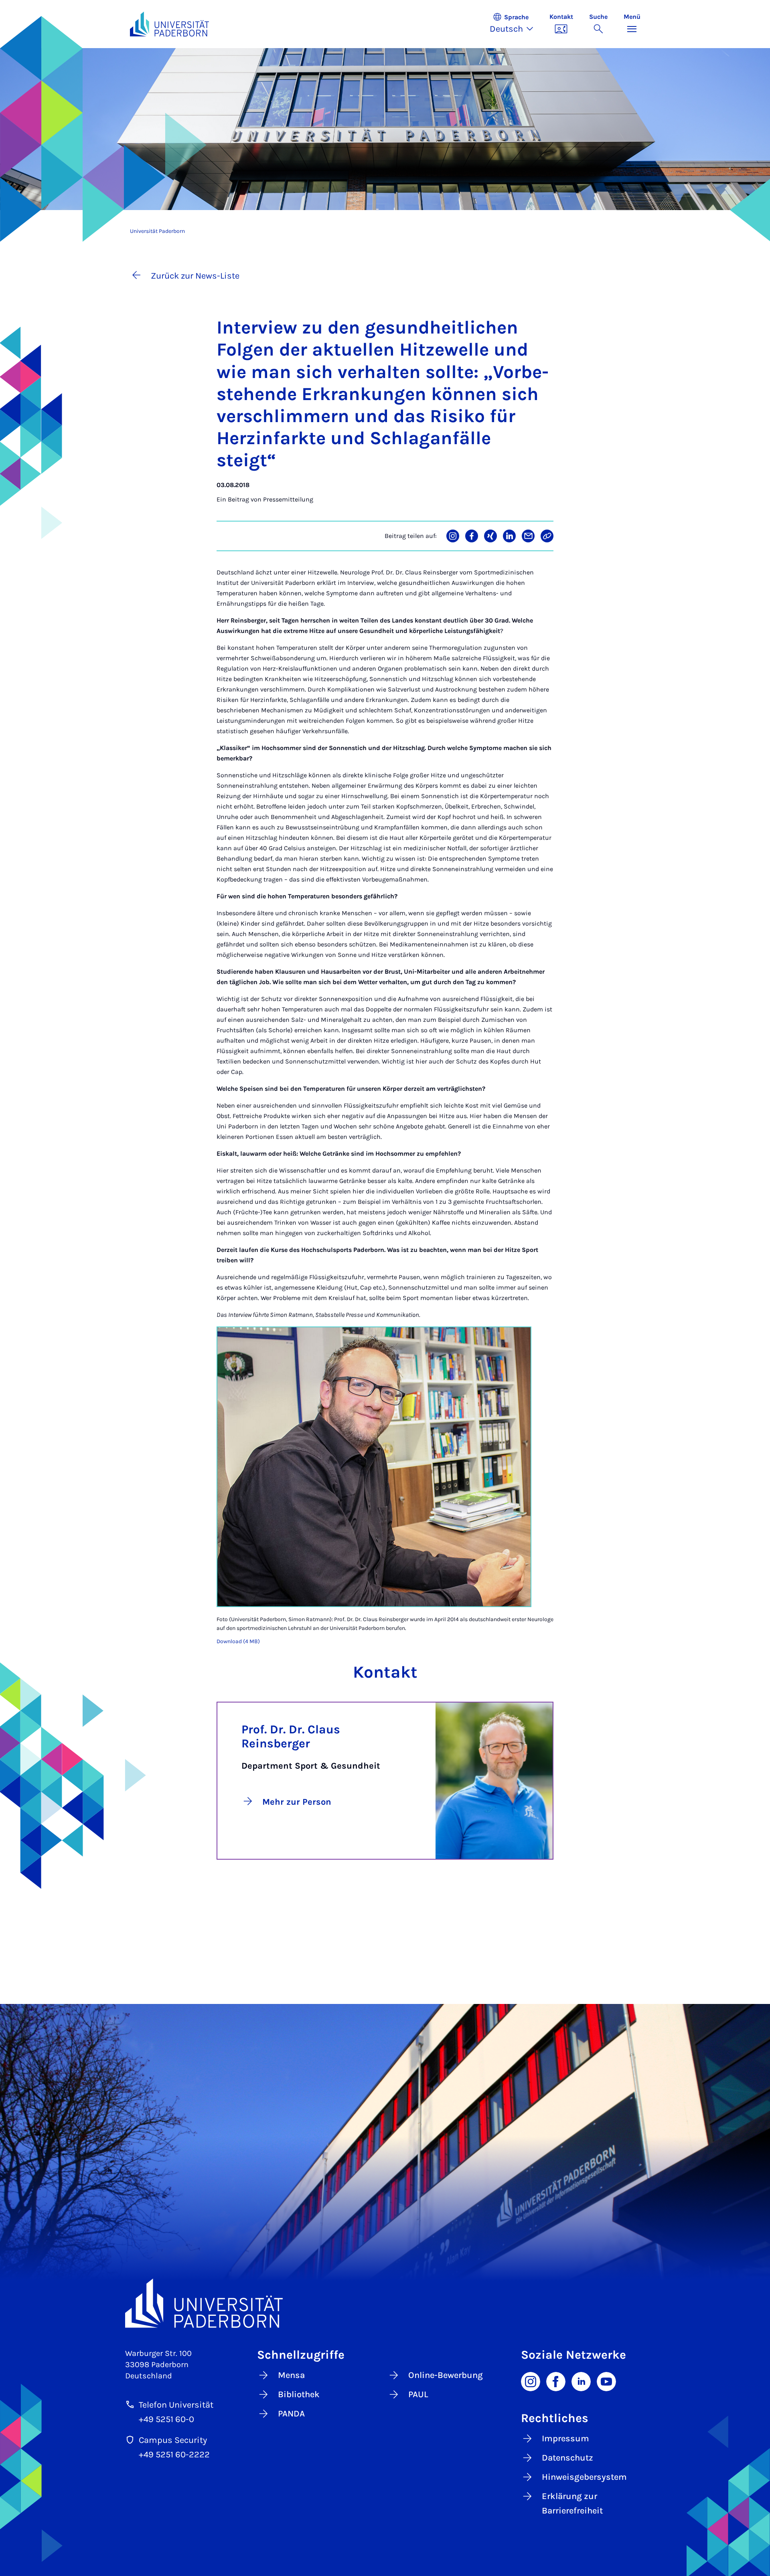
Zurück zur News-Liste (195, 276)
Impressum (565, 2439)
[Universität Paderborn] (385, 2303)
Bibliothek (299, 2394)
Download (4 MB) (238, 1641)
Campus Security (173, 2440)
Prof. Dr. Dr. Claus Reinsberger (291, 1736)
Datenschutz (567, 2458)
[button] (516, 24)
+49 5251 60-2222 (174, 2455)
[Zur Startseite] (170, 24)
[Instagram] (531, 2381)
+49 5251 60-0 (166, 2419)
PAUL (418, 2394)
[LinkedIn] (581, 2381)
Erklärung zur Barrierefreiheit (572, 2503)
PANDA (291, 2414)
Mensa (291, 2375)
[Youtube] (606, 2381)
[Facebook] (556, 2381)
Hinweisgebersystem (584, 2477)
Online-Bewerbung (446, 2375)
